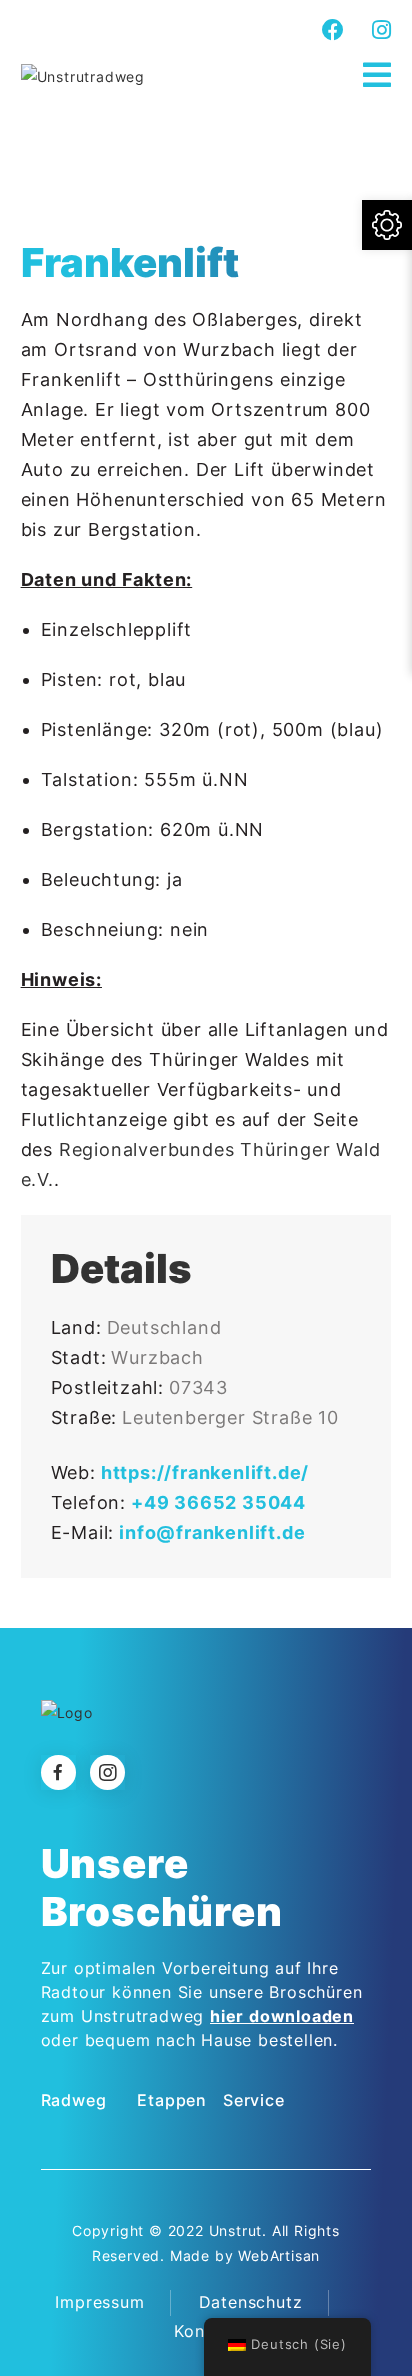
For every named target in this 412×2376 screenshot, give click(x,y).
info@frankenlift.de (212, 1532)
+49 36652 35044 (218, 1502)
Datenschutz (251, 2302)
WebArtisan (279, 2255)
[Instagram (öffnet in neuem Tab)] (379, 30)
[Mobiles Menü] (377, 75)
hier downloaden (282, 2016)
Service (254, 2100)
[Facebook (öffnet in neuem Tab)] (333, 30)
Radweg (74, 2100)
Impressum (99, 2302)
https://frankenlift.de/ (205, 1472)
